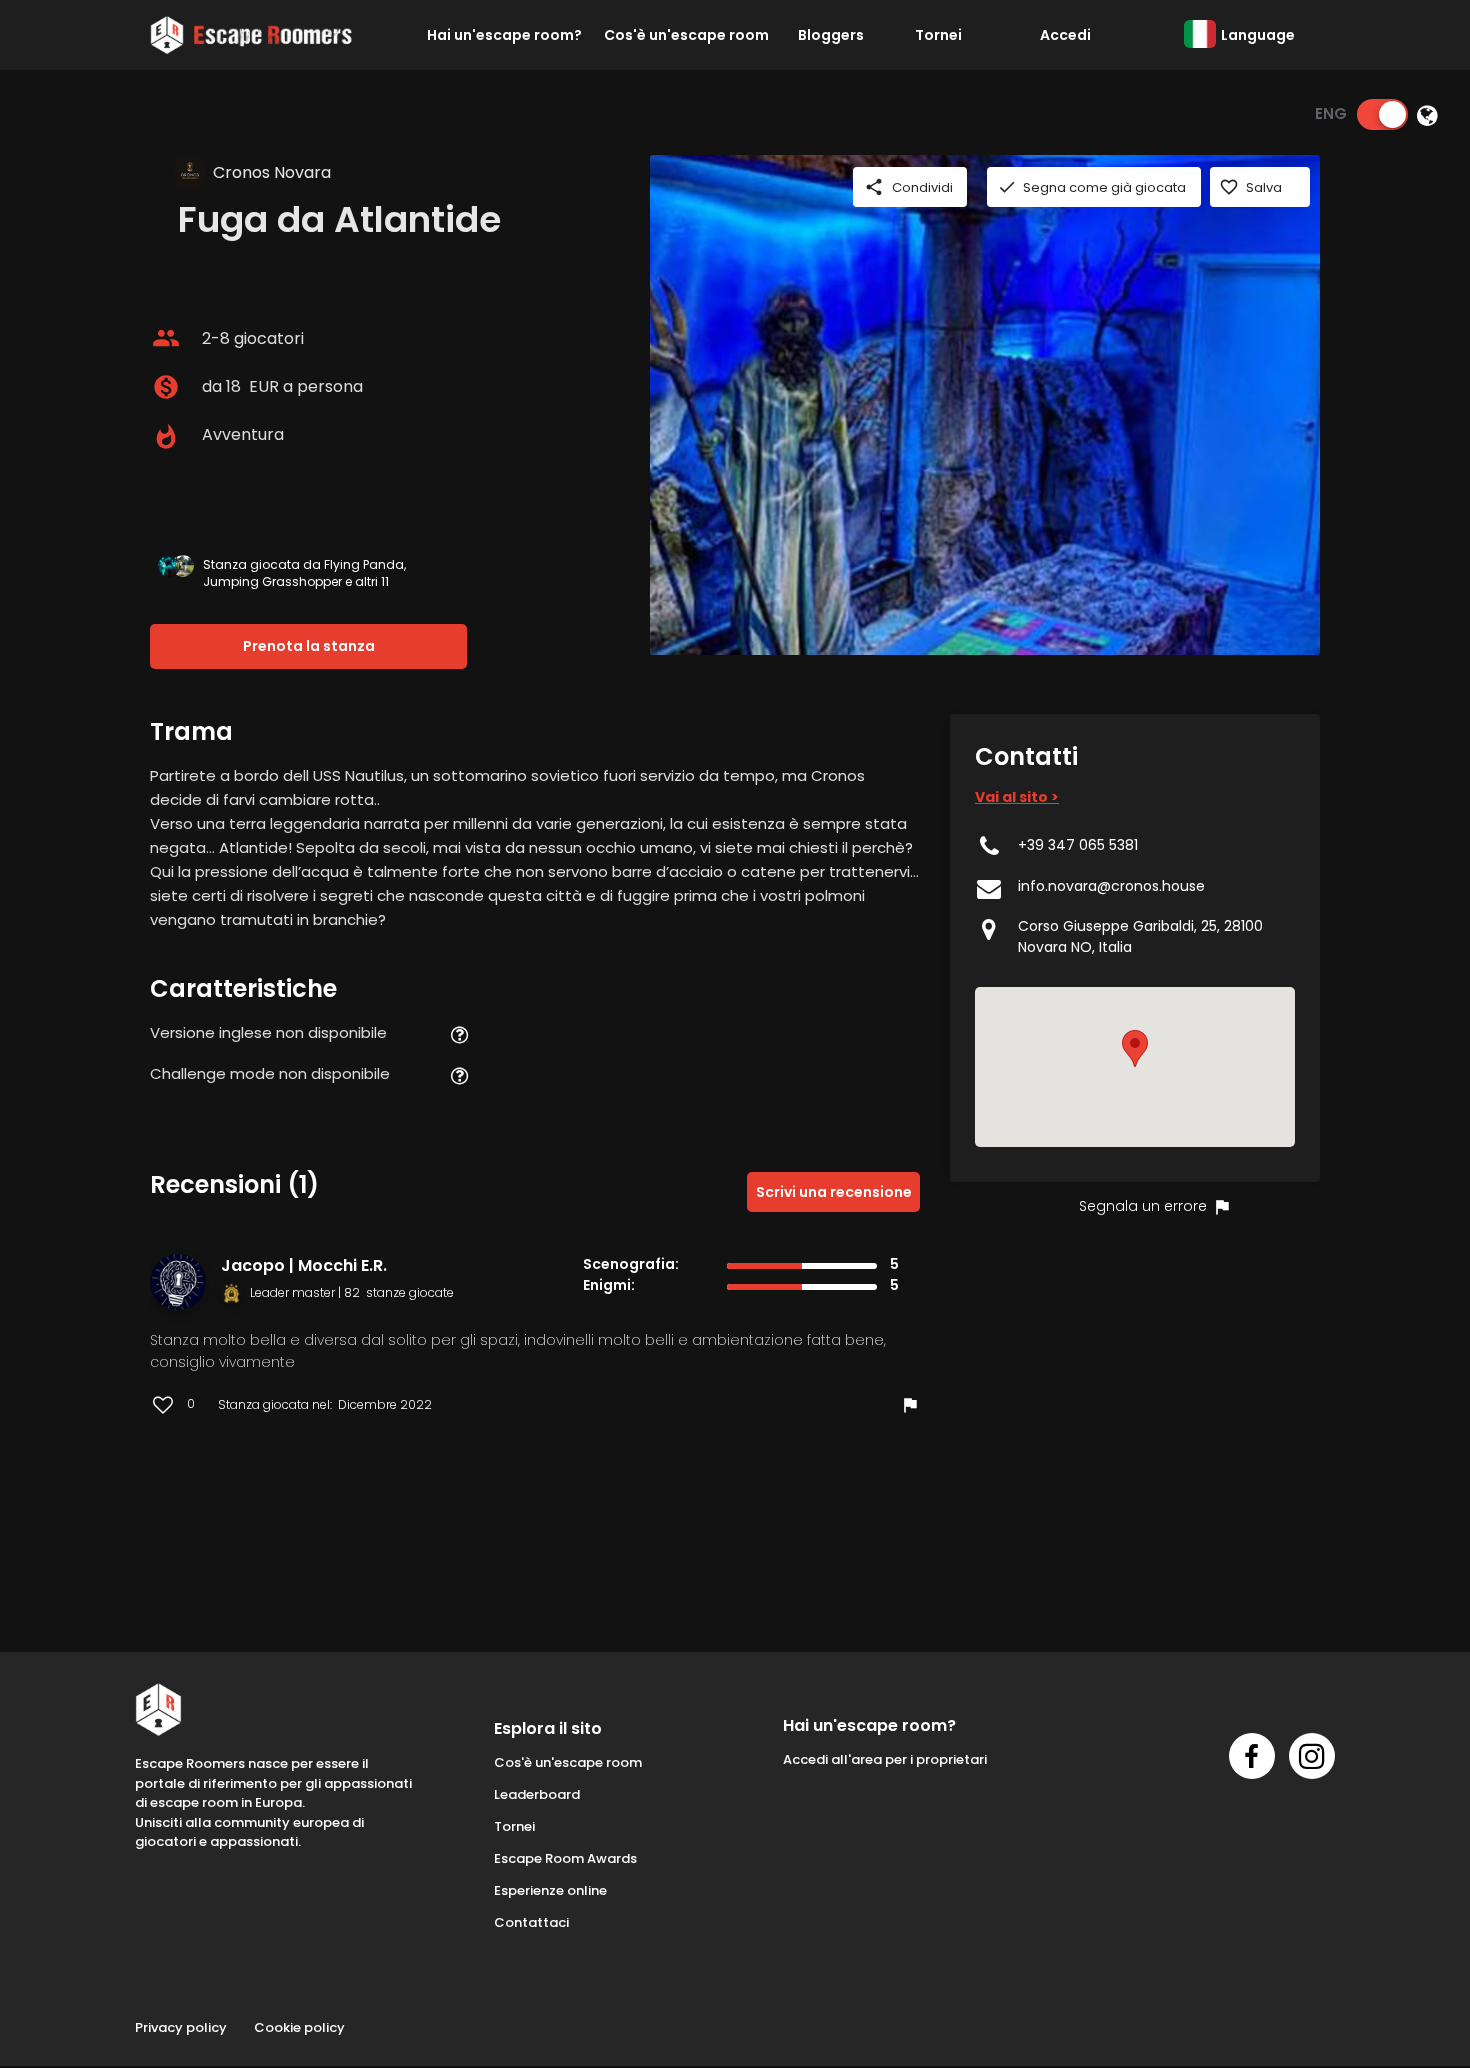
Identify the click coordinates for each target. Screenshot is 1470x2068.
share (874, 187)
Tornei (938, 35)
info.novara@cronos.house (1111, 886)
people (166, 338)
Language (1258, 35)
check (1007, 187)
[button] (1135, 1048)
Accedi (1065, 35)
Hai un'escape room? (504, 35)
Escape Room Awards (565, 1858)
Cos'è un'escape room (686, 35)
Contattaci (531, 1922)
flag (910, 1405)
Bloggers (831, 35)
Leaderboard (537, 1794)
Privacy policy (181, 2027)
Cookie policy (299, 2027)
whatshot (166, 437)
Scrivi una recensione (834, 1192)
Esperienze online (550, 1890)
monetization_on (166, 387)
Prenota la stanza (309, 646)
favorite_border (1229, 187)
